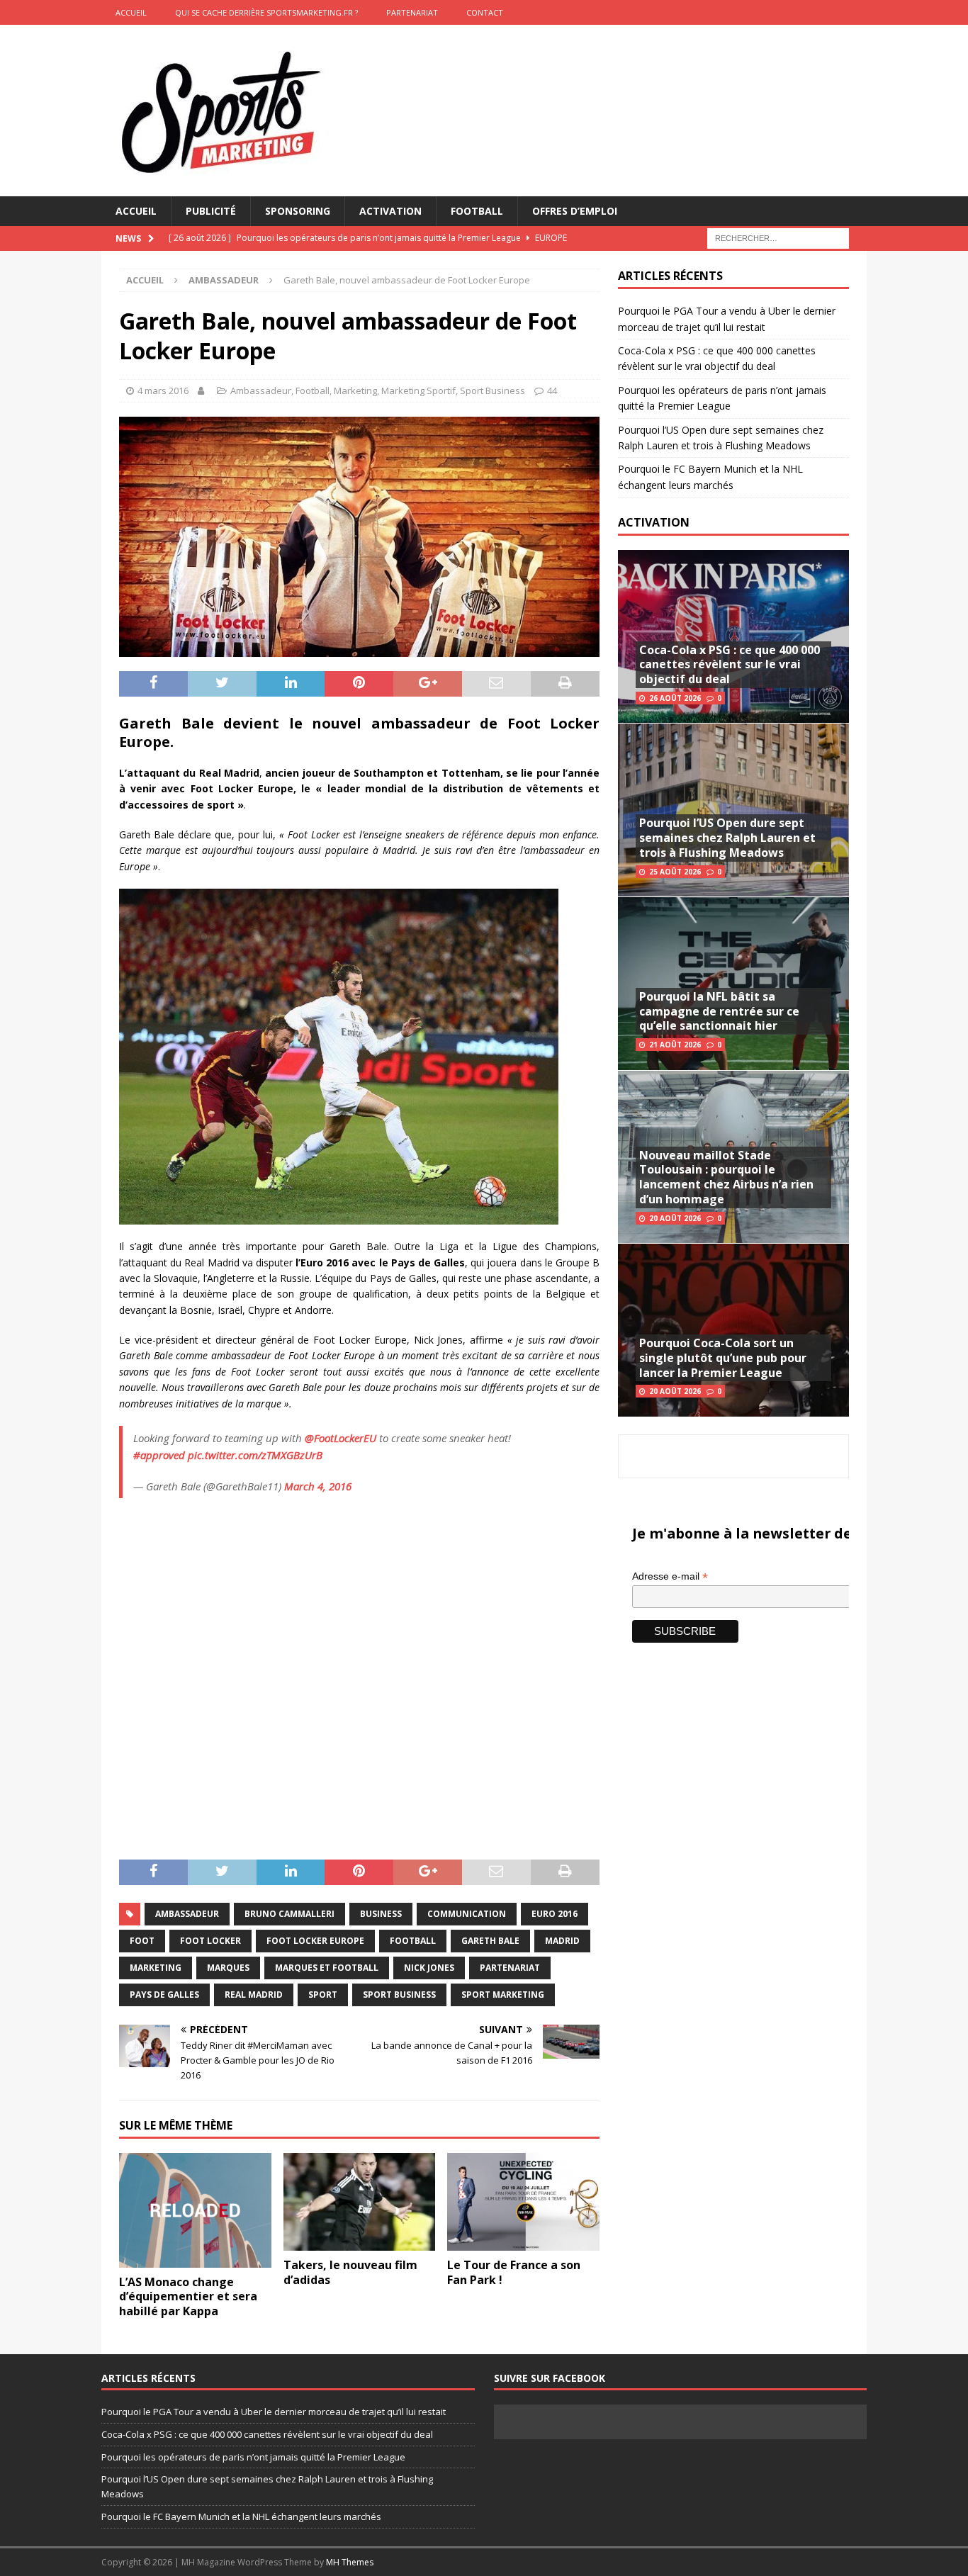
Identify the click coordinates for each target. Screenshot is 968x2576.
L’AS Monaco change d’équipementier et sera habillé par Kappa (188, 2297)
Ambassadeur (261, 390)
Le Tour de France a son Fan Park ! (514, 2272)
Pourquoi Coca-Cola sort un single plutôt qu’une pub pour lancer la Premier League (723, 1358)
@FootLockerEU (341, 1438)
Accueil (136, 211)
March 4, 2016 (318, 1486)
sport (323, 1995)
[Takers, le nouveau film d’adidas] (360, 2202)
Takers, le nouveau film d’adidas (350, 2272)
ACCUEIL (131, 12)
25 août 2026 (675, 872)
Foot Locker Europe (315, 1941)
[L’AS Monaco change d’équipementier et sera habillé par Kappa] (195, 2210)
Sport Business (493, 390)
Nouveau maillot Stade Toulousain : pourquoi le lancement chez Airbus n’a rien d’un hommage (726, 1177)
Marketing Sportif (418, 390)
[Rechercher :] (778, 238)
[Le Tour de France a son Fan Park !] (523, 2202)
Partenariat (412, 12)
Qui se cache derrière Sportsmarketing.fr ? (266, 12)
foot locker (210, 1941)
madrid (562, 1941)
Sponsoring (298, 211)
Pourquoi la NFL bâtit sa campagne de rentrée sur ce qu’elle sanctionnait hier (719, 1011)
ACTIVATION (654, 522)
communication (467, 1914)
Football (477, 211)
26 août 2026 (675, 698)
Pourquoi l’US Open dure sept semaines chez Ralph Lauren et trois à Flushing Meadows (727, 838)
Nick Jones (429, 1968)
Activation (390, 211)
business (381, 1914)
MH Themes (350, 2562)
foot (142, 1941)
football (413, 1941)
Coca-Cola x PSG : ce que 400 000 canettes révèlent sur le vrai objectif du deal (730, 665)
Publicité (211, 211)
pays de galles (164, 1995)
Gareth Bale (490, 1941)
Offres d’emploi (575, 211)
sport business (399, 1995)
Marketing (355, 390)
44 (552, 390)
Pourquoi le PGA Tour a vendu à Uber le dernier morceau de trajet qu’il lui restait (274, 2412)
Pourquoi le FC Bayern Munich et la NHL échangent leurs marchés (241, 2516)
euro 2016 (555, 1914)
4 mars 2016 (163, 390)
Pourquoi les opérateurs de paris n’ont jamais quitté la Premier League (253, 2457)
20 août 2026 (675, 1218)
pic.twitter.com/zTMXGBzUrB (255, 1455)
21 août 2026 (675, 1045)
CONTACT (485, 12)
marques (228, 1968)
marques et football (327, 1968)
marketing (156, 1968)
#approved (159, 1455)
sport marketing (503, 1995)
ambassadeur (187, 1914)
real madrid (254, 1995)
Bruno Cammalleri (289, 1914)
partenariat (510, 1968)
